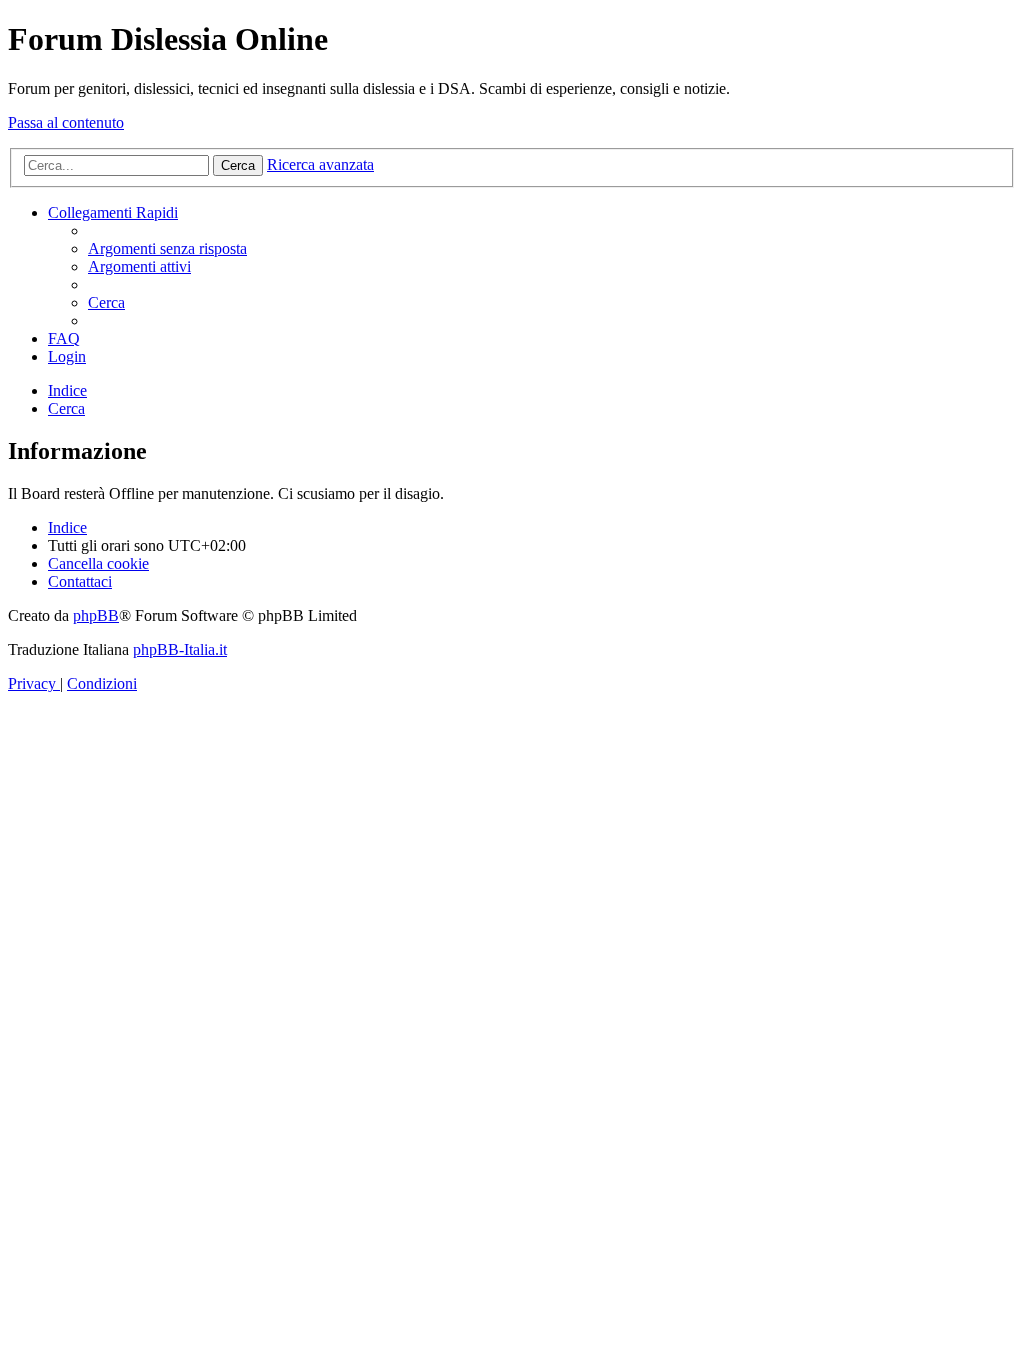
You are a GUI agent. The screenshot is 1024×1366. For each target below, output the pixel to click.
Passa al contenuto (66, 122)
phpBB (96, 615)
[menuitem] (167, 248)
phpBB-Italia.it (180, 649)
